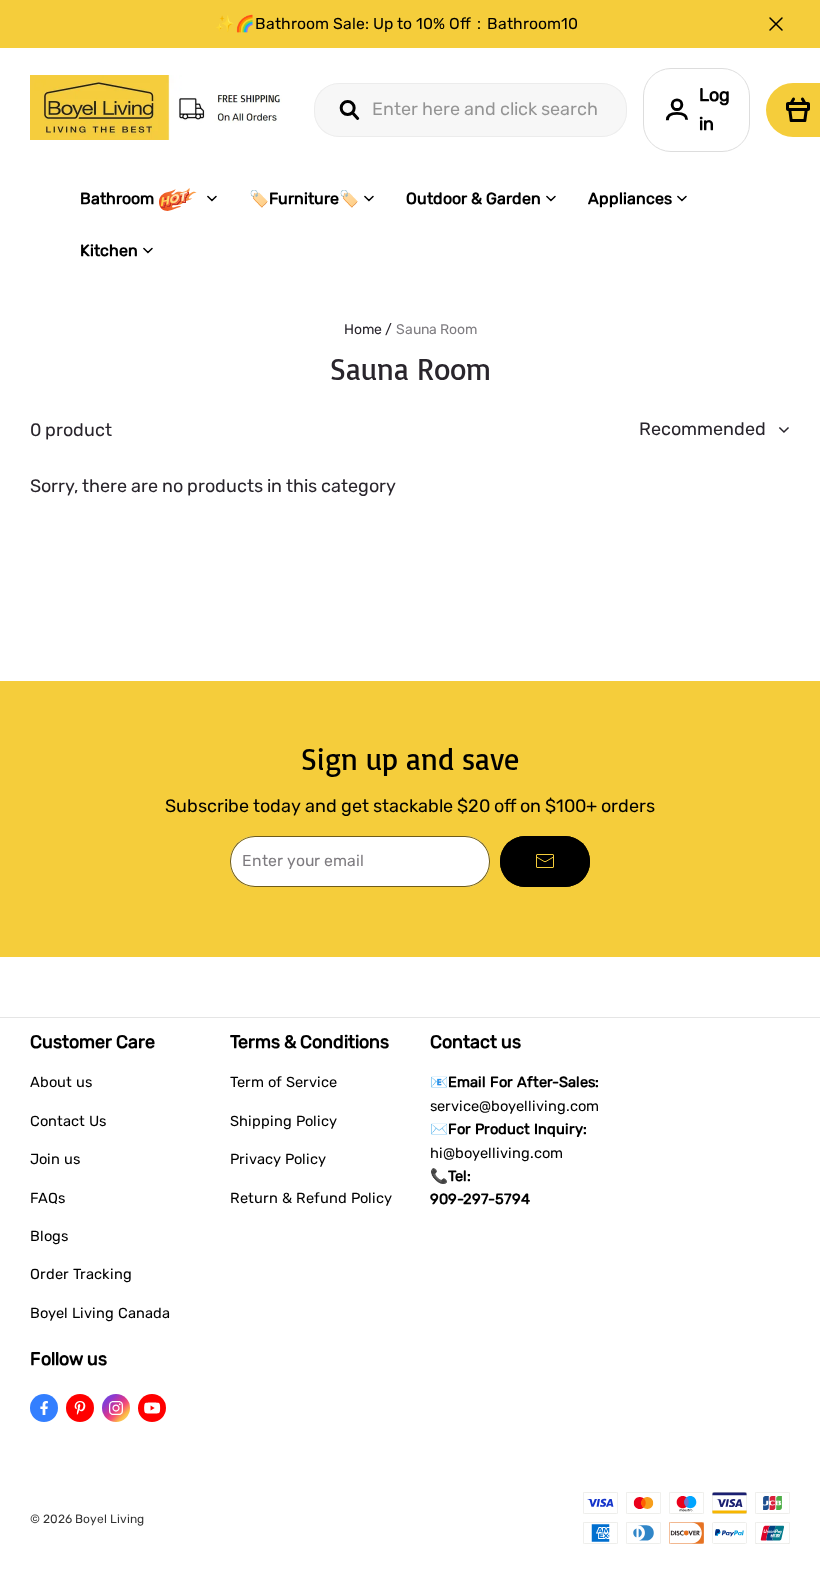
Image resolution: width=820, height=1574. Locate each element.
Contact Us (68, 1121)
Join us (55, 1159)
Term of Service (283, 1082)
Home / (368, 329)
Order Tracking (81, 1274)
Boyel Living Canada (100, 1313)
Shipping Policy (283, 1121)
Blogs (49, 1236)
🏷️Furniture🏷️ (304, 198)
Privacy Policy (278, 1159)
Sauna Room (436, 329)
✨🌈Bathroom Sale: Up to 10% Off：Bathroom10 (396, 23)
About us (61, 1082)
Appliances (630, 198)
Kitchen (109, 250)
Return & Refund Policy (311, 1198)
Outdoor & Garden (473, 198)
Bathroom (117, 198)
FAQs (47, 1198)
